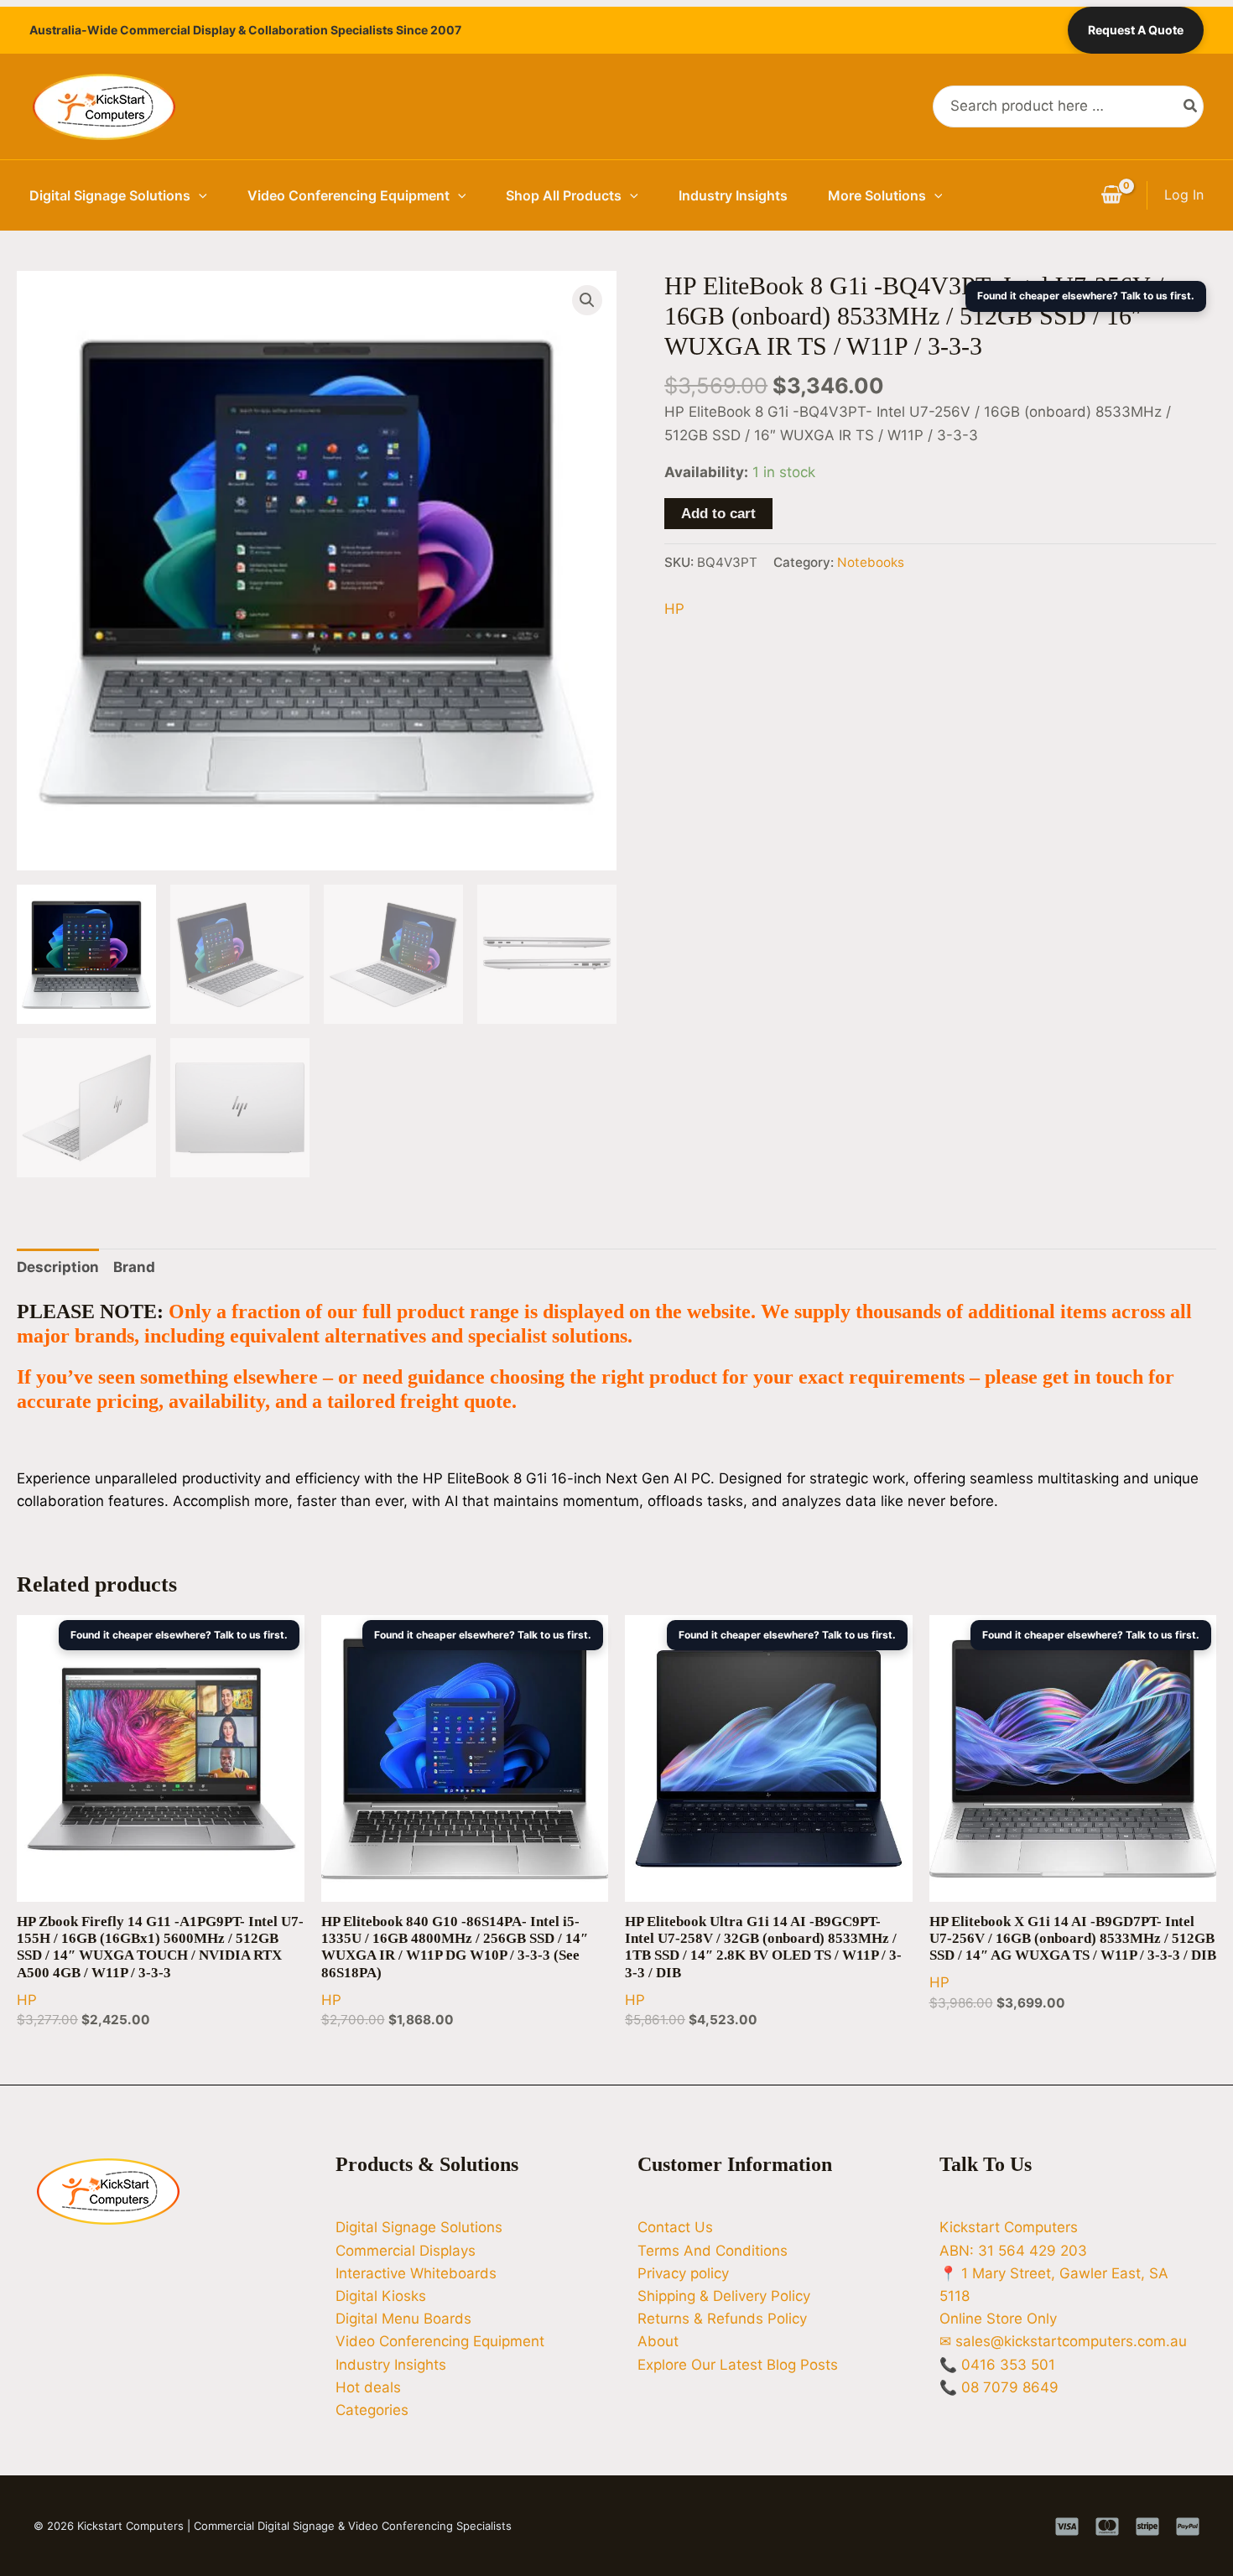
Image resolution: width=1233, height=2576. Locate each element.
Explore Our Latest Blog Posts (738, 2365)
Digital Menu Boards (403, 2319)
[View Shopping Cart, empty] (1111, 195)
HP (674, 609)
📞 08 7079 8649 (999, 2387)
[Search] (1191, 106)
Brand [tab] (134, 1267)
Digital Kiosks (381, 2296)
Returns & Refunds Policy (722, 2319)
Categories (372, 2410)
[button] (199, 195)
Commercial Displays (406, 2251)
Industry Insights (733, 195)
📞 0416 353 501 (997, 2365)
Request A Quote (1136, 30)
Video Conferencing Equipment (349, 195)
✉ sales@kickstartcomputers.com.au (1063, 2341)
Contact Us (675, 2227)
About (658, 2341)
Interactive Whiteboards (416, 2273)
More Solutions (877, 195)
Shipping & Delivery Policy (724, 2296)
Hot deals (368, 2387)
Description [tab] (58, 1267)
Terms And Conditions (713, 2251)
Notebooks (871, 562)
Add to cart (718, 514)
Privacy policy (683, 2273)
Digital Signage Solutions (110, 195)
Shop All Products (564, 195)
